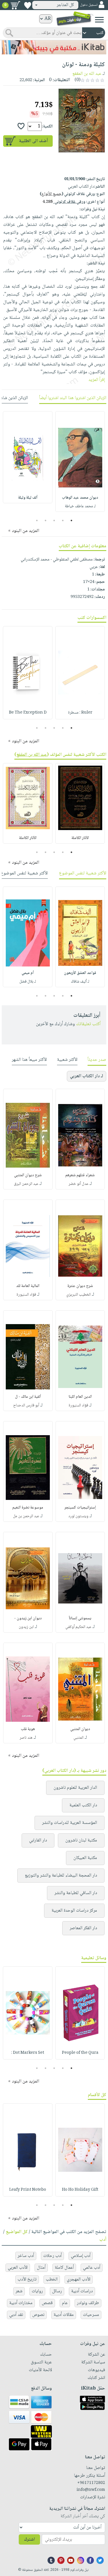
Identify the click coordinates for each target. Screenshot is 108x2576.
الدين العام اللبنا (80, 1397)
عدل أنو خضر (78, 1184)
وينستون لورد (78, 1516)
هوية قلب (28, 1729)
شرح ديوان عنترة (80, 1286)
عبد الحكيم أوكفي (78, 1627)
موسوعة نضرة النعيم (28, 1508)
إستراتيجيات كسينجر (80, 1508)
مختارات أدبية (21, 2303)
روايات (37, 2291)
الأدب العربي (18, 2268)
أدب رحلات (52, 2256)
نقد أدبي (16, 2315)
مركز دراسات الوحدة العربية (74, 1911)
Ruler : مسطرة (80, 713)
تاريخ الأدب (27, 2279)
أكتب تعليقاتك (88, 1024)
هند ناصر (26, 1738)
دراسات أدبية (82, 2291)
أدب (103, 2240)
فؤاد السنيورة (26, 1295)
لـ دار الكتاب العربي (87, 1076)
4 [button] (45, 520)
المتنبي (78, 1738)
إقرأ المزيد (97, 380)
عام (65, 2303)
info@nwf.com (91, 2490)
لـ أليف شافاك (80, 982)
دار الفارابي (38, 1840)
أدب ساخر (26, 2256)
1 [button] (71, 520)
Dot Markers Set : (28, 2053)
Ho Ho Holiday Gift (80, 2190)
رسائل (57, 2291)
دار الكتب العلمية (83, 1805)
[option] (80, 462)
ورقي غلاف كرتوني (64, 202)
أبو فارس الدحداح (26, 1406)
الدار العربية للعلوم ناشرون (75, 1788)
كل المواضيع (17, 2232)
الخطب (52, 2279)
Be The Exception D (28, 713)
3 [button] (54, 520)
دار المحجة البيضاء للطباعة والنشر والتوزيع (61, 1876)
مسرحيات (91, 2315)
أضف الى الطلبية (33, 141)
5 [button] (37, 520)
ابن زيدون (26, 1627)
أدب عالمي (92, 2268)
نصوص (38, 2315)
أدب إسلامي (81, 2256)
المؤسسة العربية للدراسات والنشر (70, 1823)
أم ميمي (28, 973)
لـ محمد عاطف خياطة (80, 506)
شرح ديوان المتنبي (28, 1175)
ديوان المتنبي (80, 1729)
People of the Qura (80, 2053)
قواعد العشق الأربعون (80, 973)
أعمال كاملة (64, 2268)
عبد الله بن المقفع (87, 74)
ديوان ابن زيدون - (28, 1618)
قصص (47, 2303)
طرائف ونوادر (88, 2303)
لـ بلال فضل (28, 982)
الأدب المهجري (79, 2279)
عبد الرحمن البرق (26, 1184)
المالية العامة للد (28, 1286)
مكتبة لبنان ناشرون (81, 1840)
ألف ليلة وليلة (28, 498)
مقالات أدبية (64, 2315)
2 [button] (63, 520)
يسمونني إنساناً (80, 1618)
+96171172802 (91, 2483)
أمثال (41, 2268)
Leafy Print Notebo (28, 2190)
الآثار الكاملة (80, 838)
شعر (19, 2291)
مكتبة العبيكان (85, 1858)
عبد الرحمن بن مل (26, 1516)
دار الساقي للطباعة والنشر (76, 1893)
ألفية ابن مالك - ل (28, 1397)
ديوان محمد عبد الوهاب (80, 498)
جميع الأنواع (52, 194)
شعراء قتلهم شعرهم (80, 1175)
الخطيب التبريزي (78, 1295)
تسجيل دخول (89, 5)
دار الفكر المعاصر (83, 1928)
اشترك (29, 2540)
